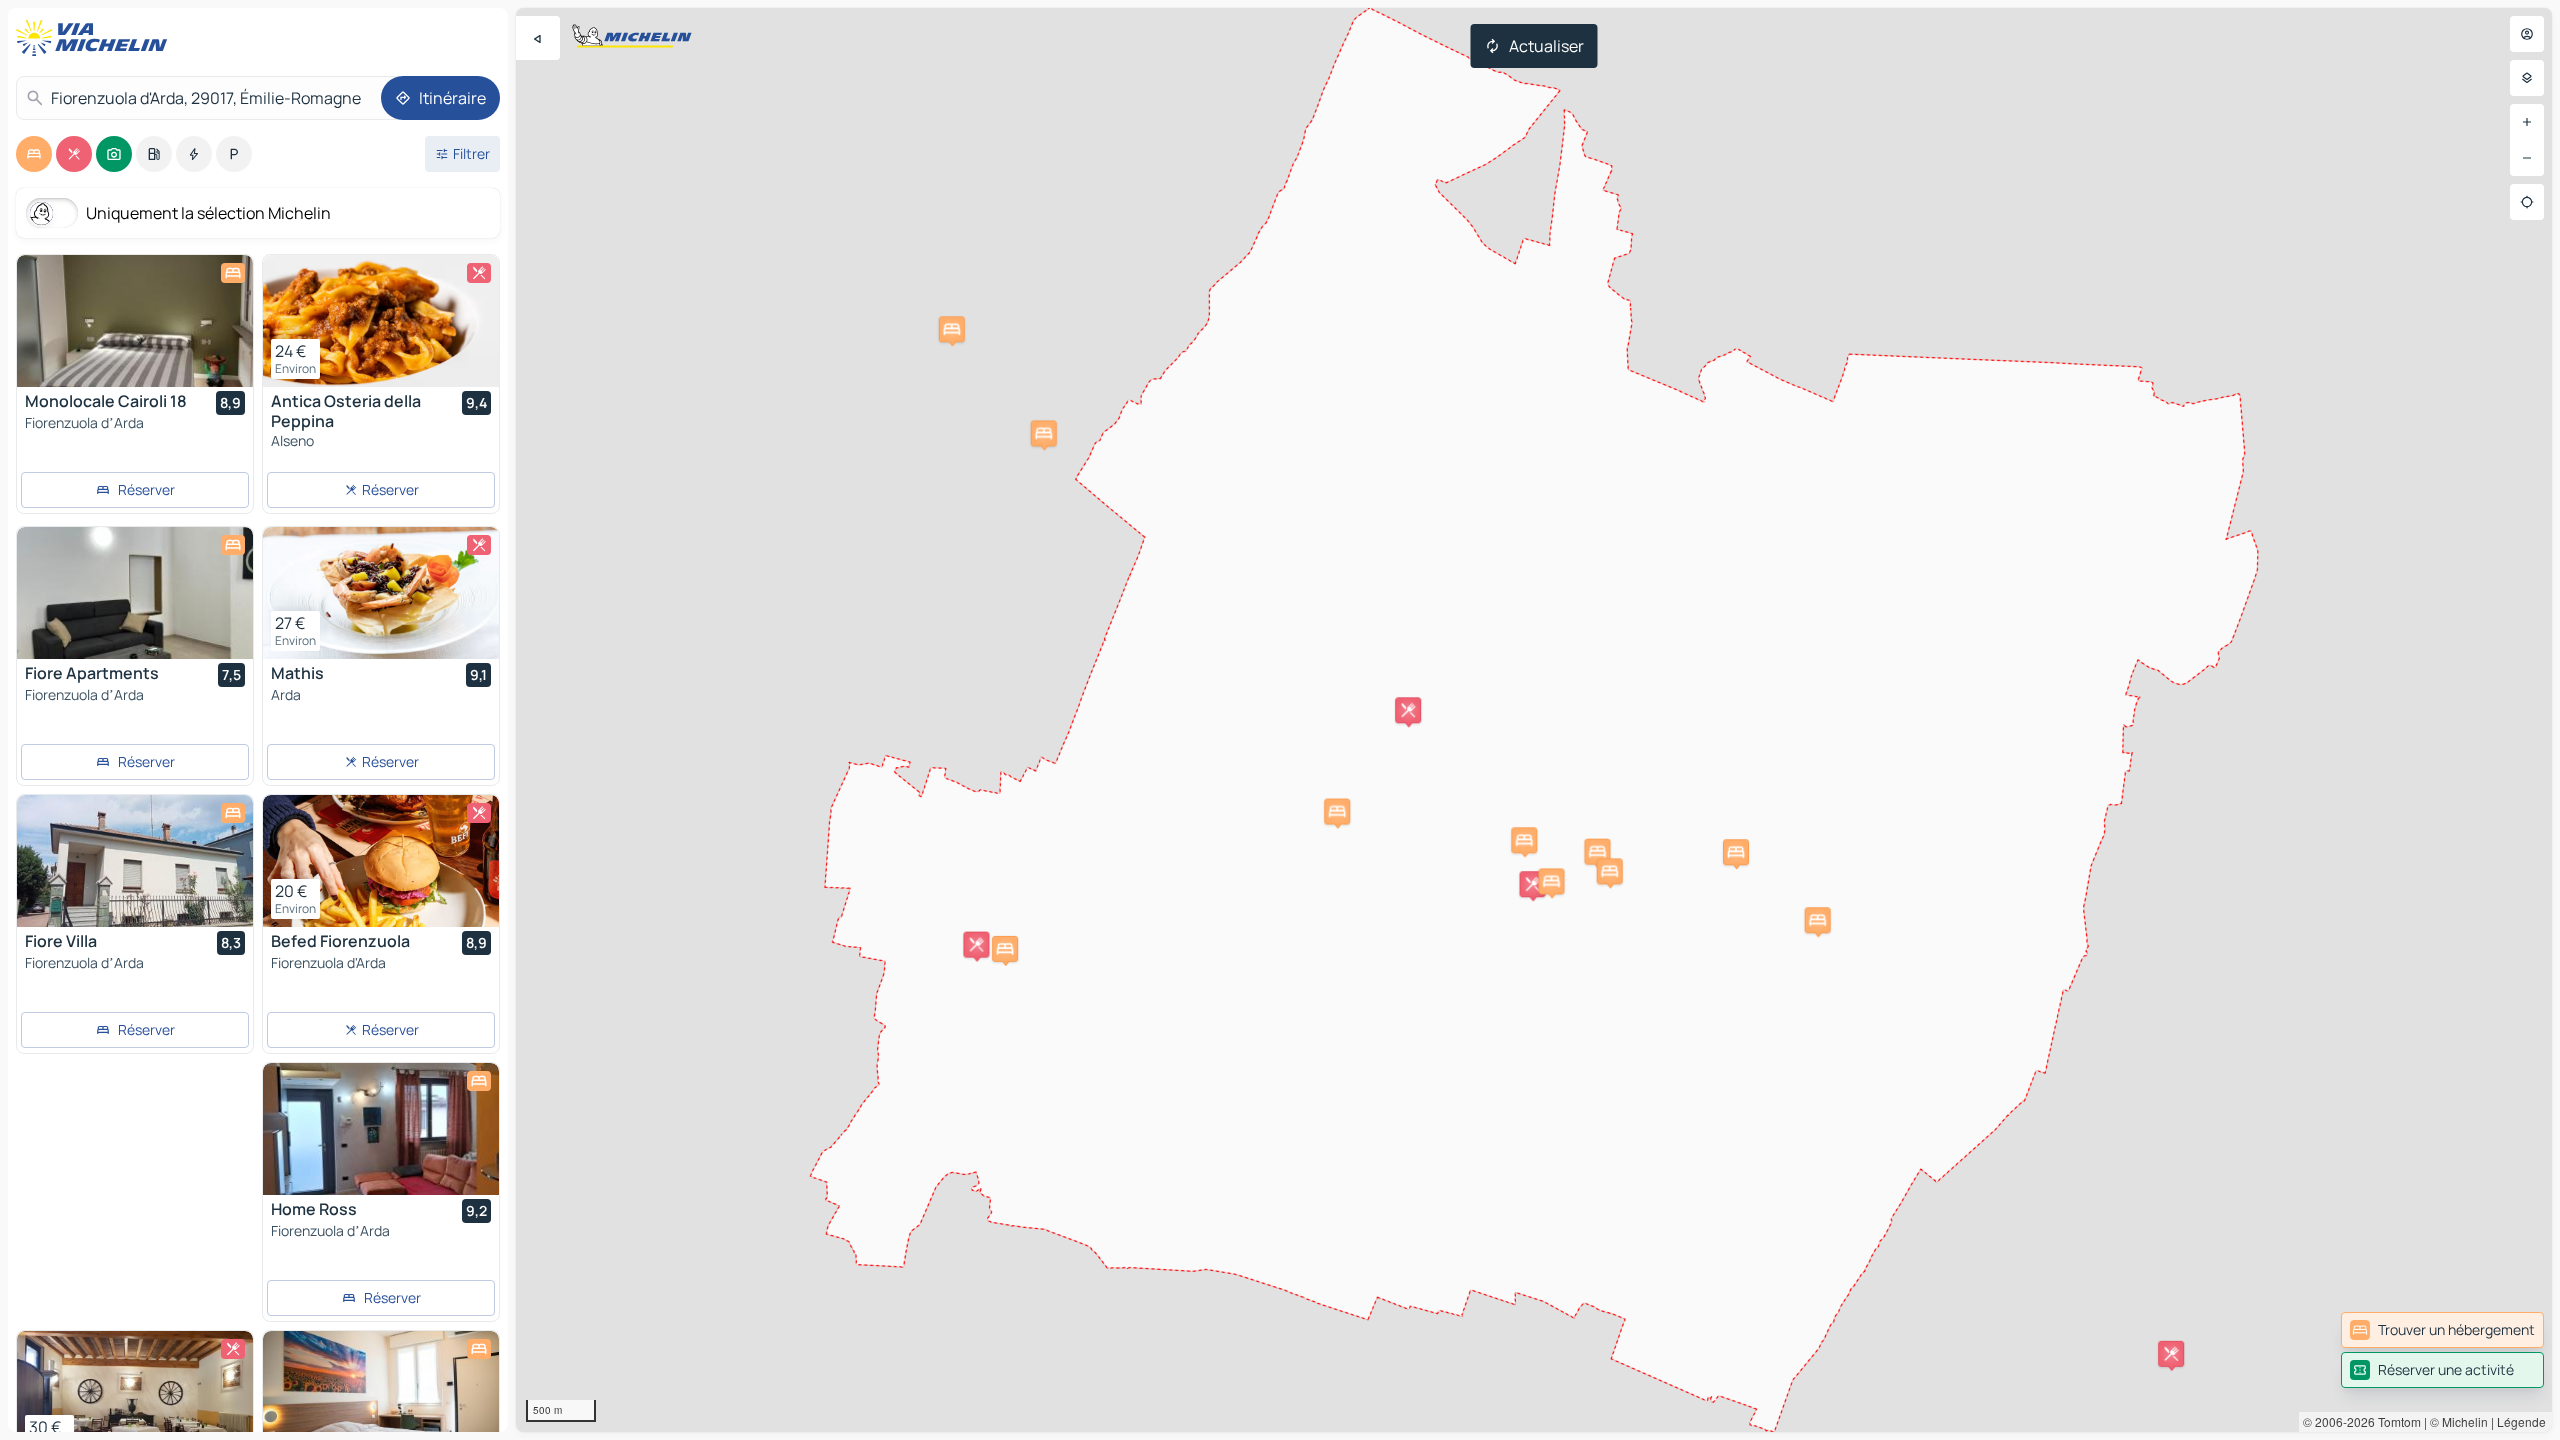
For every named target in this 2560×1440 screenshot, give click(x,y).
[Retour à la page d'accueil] (96, 38)
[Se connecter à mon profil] (2527, 34)
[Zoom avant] (2527, 122)
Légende (2521, 1421)
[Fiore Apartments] (135, 593)
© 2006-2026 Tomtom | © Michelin (2395, 1421)
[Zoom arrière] (2527, 158)
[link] (2442, 1330)
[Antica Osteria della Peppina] (381, 321)
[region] (1534, 720)
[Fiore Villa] (135, 861)
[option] (34, 154)
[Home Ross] (381, 1129)
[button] (1597, 852)
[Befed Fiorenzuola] (381, 861)
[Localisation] (2527, 202)
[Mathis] (381, 593)
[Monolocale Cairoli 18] (135, 321)
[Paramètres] (2527, 78)
